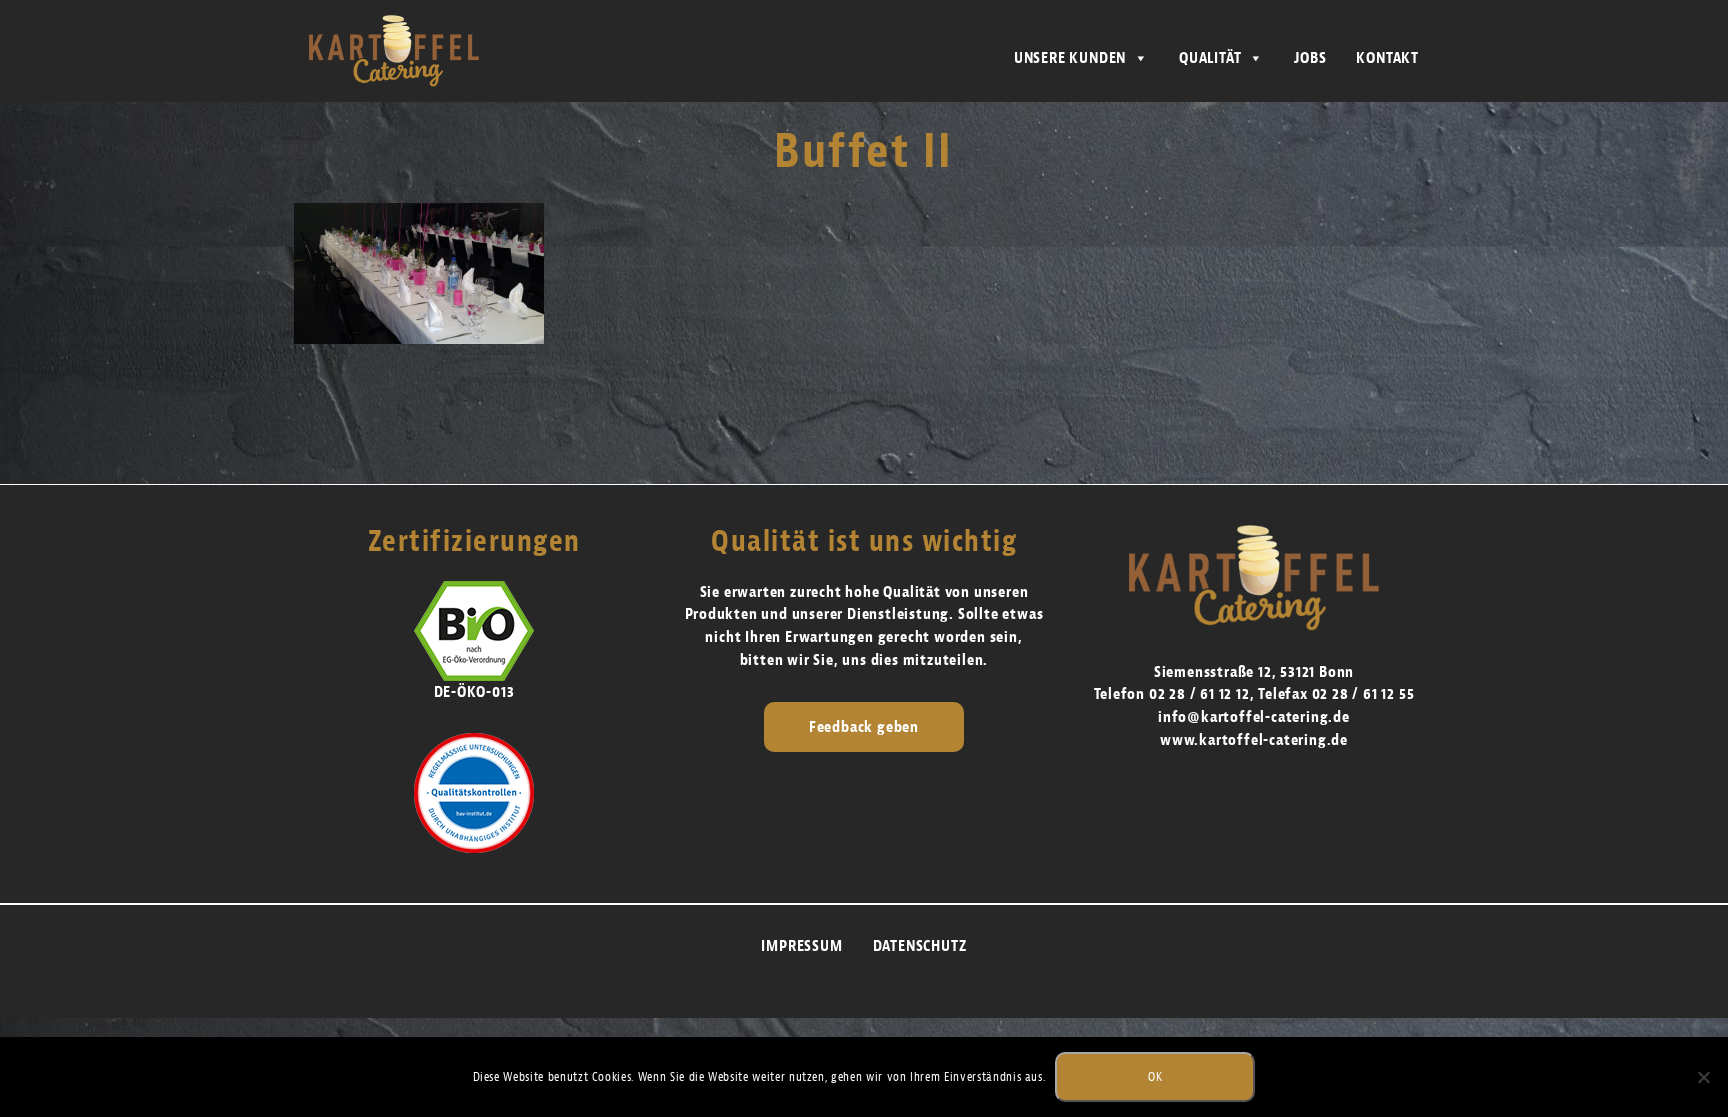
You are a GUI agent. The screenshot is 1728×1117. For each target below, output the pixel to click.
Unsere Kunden (1070, 58)
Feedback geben (864, 727)
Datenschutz (920, 946)
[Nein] (1703, 1077)
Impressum (801, 946)
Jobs (1310, 58)
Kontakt (1387, 58)
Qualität (1210, 58)
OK (1155, 1076)
